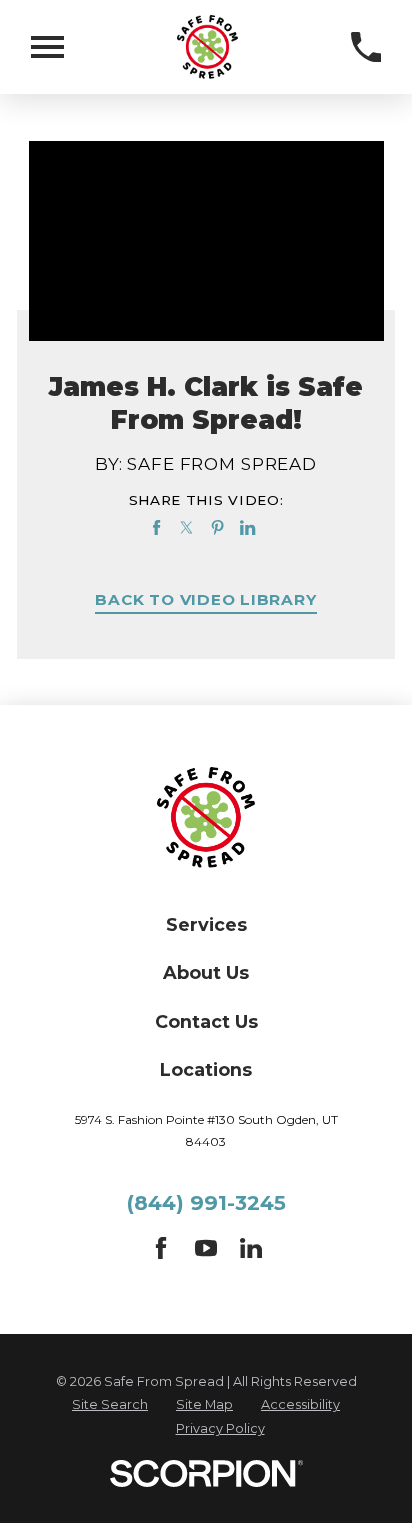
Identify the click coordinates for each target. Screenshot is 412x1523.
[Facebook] (161, 1252)
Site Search (110, 1404)
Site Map (204, 1404)
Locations (206, 1069)
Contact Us (206, 1021)
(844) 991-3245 (206, 1202)
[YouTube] (206, 1252)
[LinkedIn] (251, 1252)
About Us (206, 972)
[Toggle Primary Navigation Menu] (47, 47)
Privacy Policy (220, 1428)
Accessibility (300, 1404)
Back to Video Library (205, 600)
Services (206, 924)
